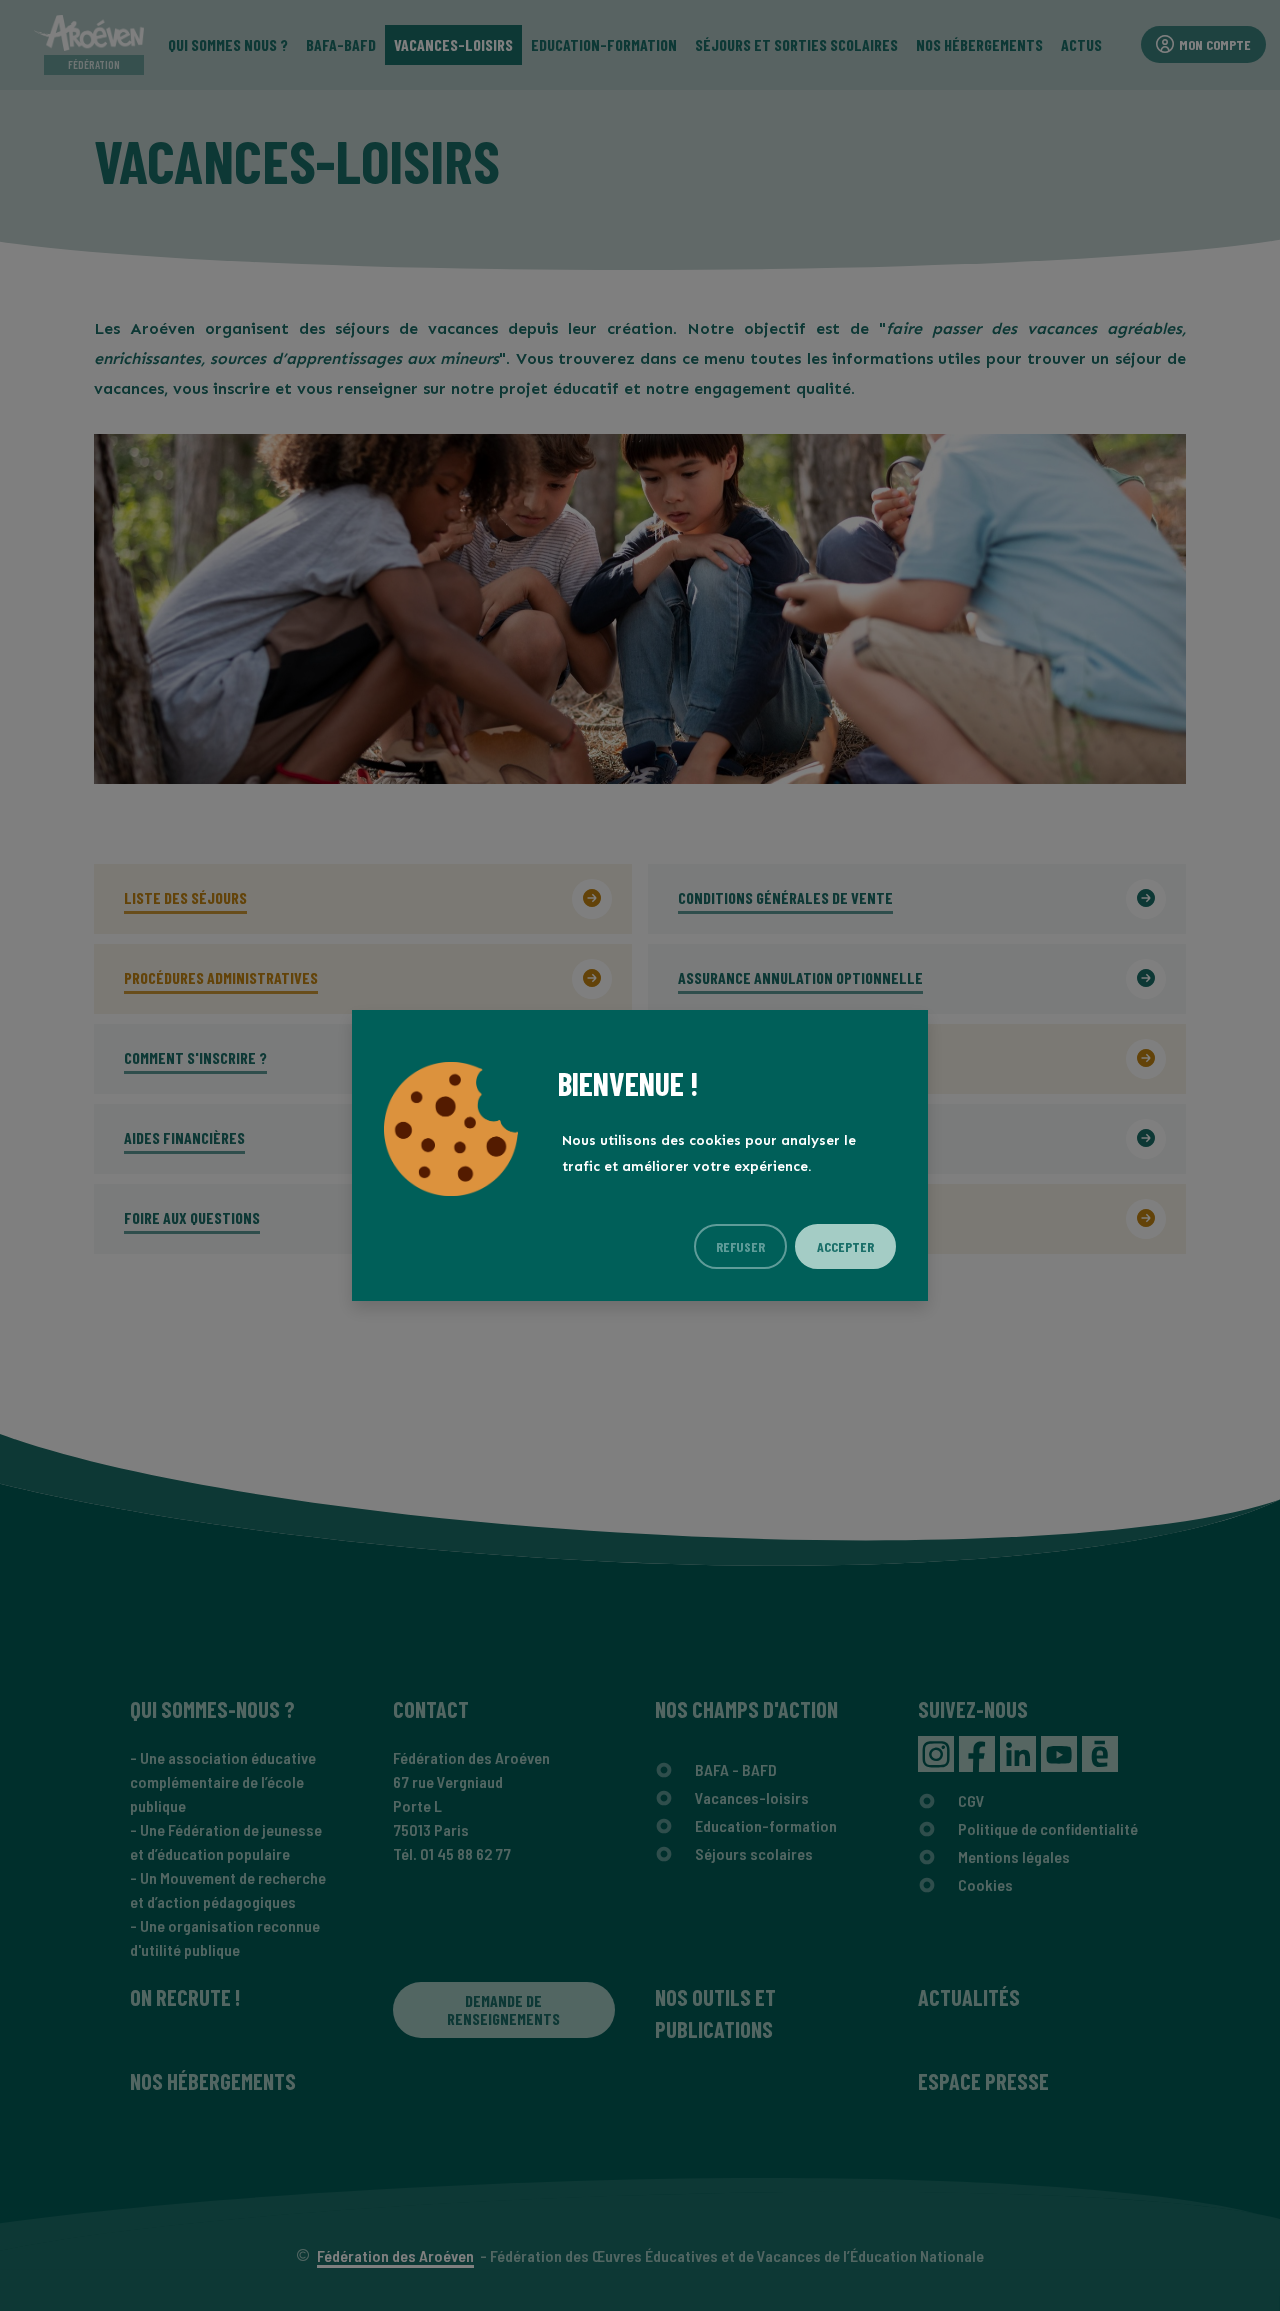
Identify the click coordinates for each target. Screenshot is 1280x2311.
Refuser (740, 1246)
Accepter (845, 1246)
